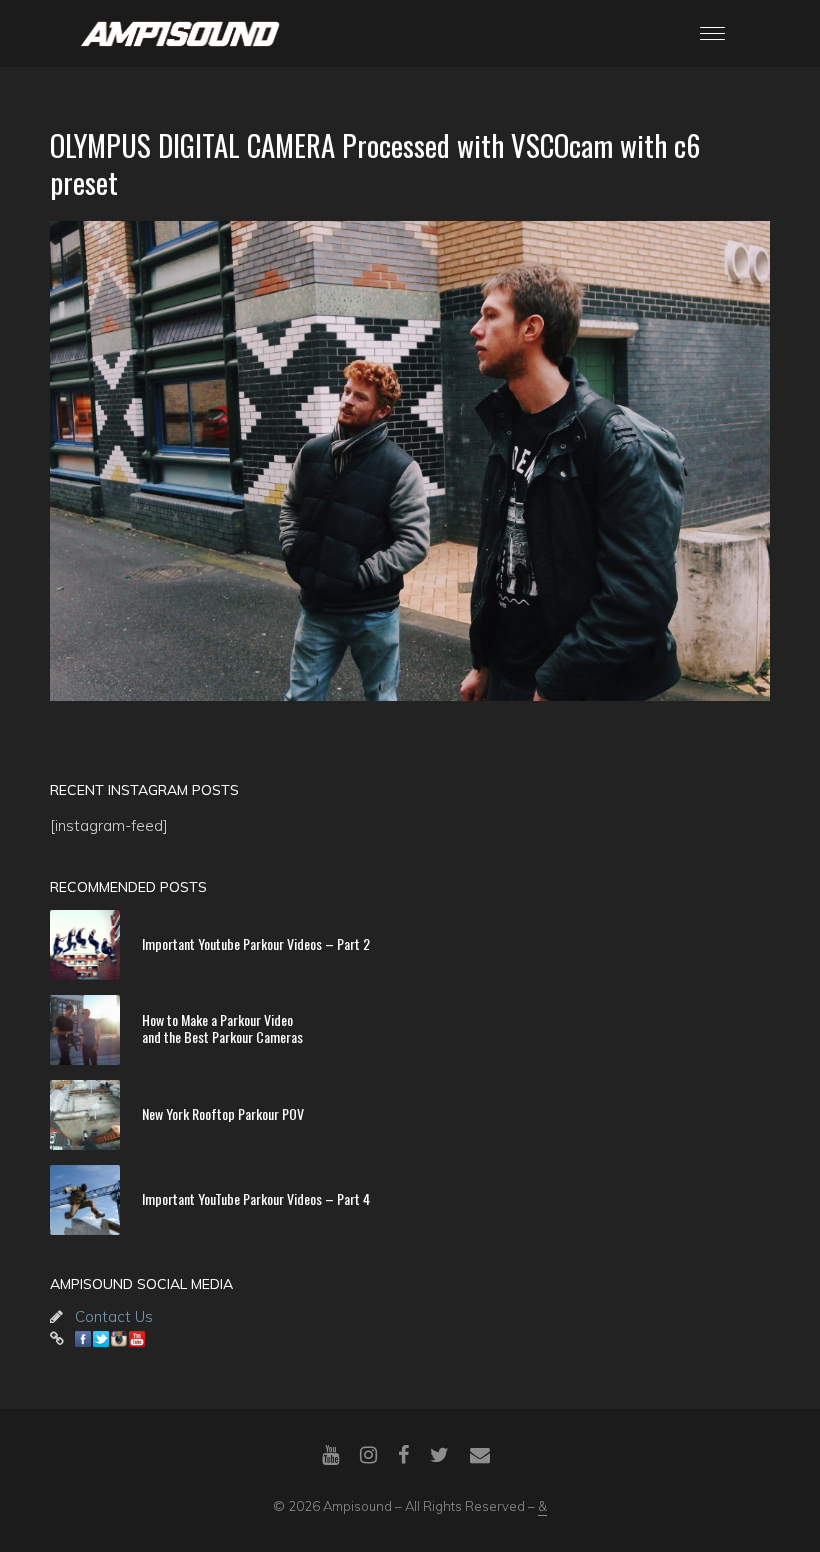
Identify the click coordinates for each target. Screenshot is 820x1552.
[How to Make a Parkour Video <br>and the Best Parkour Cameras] (85, 1030)
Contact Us (114, 1316)
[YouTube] (330, 1455)
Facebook (83, 1339)
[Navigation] (712, 33)
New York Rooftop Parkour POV (223, 1112)
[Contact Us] (480, 1455)
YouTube (137, 1339)
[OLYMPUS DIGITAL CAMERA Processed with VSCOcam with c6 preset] (410, 461)
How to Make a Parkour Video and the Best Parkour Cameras (222, 1028)
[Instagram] (368, 1455)
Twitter (101, 1339)
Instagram (119, 1339)
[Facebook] (403, 1455)
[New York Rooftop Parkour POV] (85, 1115)
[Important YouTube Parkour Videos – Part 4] (85, 1200)
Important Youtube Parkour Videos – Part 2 (256, 942)
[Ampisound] (180, 32)
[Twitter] (439, 1455)
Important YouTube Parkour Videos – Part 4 (256, 1197)
